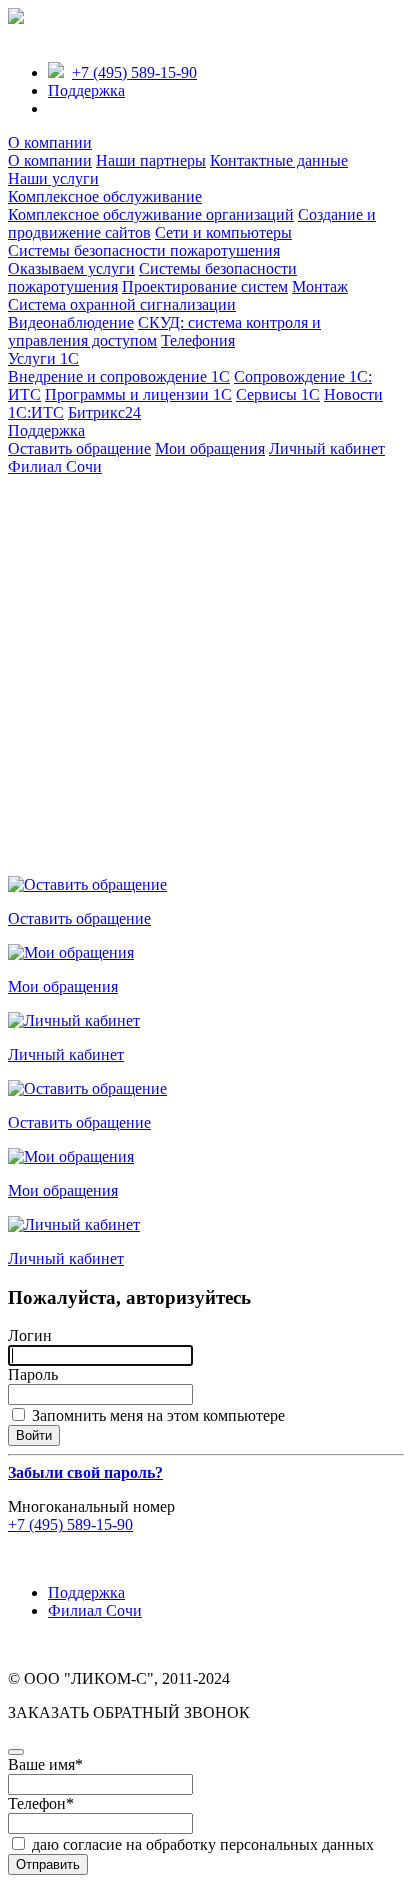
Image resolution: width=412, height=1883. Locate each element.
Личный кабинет (327, 448)
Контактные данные (279, 160)
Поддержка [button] (46, 430)
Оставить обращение (79, 448)
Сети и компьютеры (223, 232)
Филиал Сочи (55, 466)
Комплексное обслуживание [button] (105, 196)
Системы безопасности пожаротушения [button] (144, 250)
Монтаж (320, 286)
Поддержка (86, 90)
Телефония (198, 340)
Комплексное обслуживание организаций (151, 214)
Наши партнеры (151, 160)
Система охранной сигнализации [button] (122, 304)
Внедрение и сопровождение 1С (119, 376)
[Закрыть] (16, 1752)
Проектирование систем (205, 286)
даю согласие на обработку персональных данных (201, 1844)
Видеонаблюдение (71, 322)
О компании (50, 160)
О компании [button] (50, 142)
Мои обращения (210, 448)
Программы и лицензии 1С (138, 394)
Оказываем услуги (71, 268)
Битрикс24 (104, 412)
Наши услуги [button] (53, 178)
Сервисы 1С (278, 394)
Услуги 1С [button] (43, 358)
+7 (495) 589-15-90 (134, 72)
